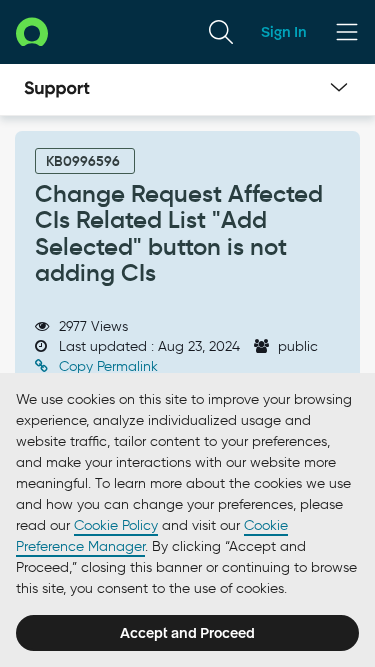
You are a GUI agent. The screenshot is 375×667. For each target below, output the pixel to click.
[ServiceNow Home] (32, 31)
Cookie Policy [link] (116, 525)
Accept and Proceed (187, 633)
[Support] (57, 90)
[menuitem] (221, 32)
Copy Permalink (106, 366)
